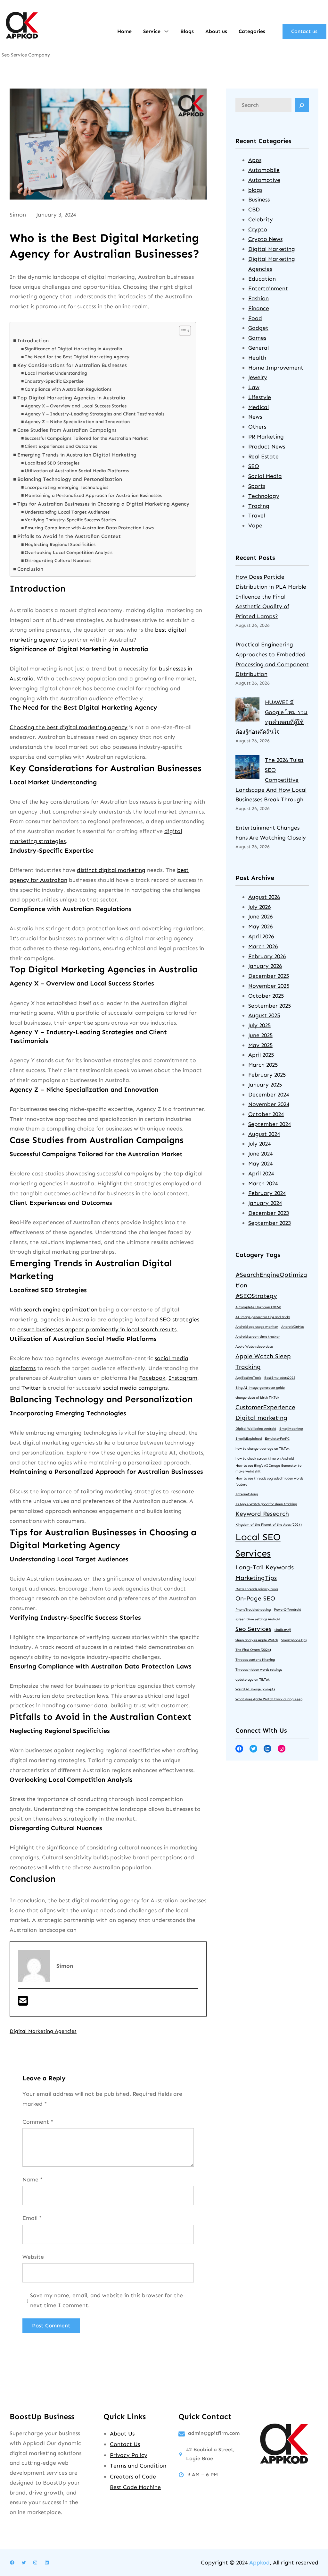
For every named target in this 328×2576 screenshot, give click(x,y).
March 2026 (263, 946)
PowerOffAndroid (287, 1610)
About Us (122, 2434)
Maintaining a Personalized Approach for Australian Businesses (93, 495)
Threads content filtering (255, 1660)
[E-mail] (23, 2003)
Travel (257, 516)
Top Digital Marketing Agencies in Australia (71, 398)
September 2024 (270, 1124)
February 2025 (267, 1075)
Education (262, 279)
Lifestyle (260, 397)
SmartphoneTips (294, 1640)
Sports (257, 486)
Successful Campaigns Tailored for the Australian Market (86, 438)
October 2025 (266, 996)
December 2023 (269, 1213)
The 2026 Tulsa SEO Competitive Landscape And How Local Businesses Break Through (271, 780)
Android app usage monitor (257, 1327)
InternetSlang (247, 1494)
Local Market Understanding (56, 373)
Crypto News (265, 239)
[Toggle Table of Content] (182, 331)
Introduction (33, 341)
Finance (259, 308)
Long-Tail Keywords (265, 1567)
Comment (38, 2122)
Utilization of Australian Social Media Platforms (77, 471)
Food (255, 318)
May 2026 (260, 926)
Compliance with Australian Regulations (68, 389)
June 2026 (260, 917)
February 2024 (267, 1193)
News (255, 417)
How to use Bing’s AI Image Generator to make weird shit (268, 1469)
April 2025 (261, 1055)
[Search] (302, 105)
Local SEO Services (258, 1545)
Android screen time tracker (258, 1337)
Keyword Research (262, 1514)
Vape (255, 525)
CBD (254, 209)
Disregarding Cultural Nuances (58, 561)
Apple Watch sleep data (254, 1347)
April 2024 (261, 1173)
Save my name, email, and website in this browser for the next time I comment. (107, 2300)
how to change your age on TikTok (262, 1449)
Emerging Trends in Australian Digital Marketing (77, 455)
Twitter (31, 1388)
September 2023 (270, 1223)
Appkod (259, 2563)
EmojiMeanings (291, 1429)
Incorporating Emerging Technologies (66, 487)
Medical (258, 407)
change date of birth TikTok (257, 1398)
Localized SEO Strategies (52, 463)
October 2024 (266, 1114)
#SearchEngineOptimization (271, 1280)
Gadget (258, 328)
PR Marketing (266, 437)
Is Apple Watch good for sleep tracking (266, 1504)
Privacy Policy (129, 2455)
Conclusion (30, 569)
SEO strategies (180, 1319)
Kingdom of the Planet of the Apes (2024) (269, 1525)
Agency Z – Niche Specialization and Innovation (77, 422)
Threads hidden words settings (259, 1670)
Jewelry (258, 377)
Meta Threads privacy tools (257, 1589)
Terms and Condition (138, 2466)
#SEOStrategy (256, 1296)
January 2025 (265, 1085)
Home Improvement (276, 368)
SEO (254, 466)
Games (257, 338)
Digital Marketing (272, 249)
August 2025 (264, 1015)
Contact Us (125, 2444)
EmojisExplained (249, 1439)
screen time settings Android (258, 1619)
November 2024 (269, 1104)
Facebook (152, 1378)
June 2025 (260, 1035)
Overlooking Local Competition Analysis (69, 553)
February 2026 (267, 956)
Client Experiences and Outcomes (61, 446)
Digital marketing (261, 1418)
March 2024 (263, 1183)
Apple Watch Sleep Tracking (263, 1361)
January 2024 (265, 1203)
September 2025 (270, 1006)
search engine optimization (61, 1309)
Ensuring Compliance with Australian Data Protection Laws (89, 528)
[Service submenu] (166, 31)
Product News (267, 447)
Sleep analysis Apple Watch (257, 1640)
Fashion (258, 298)
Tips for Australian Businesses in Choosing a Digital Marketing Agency (103, 504)
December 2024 (269, 1095)
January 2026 (265, 966)
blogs (255, 190)
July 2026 (259, 907)
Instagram (183, 1378)
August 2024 (264, 1134)
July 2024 (259, 1144)
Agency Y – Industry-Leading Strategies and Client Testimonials (94, 414)
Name (33, 2179)
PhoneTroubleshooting (253, 1610)
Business (259, 200)
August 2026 (264, 897)
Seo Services (253, 1629)
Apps (255, 160)
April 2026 (261, 936)
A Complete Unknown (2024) (258, 1307)
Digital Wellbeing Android (256, 1429)
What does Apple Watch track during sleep (269, 1699)
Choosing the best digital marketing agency (69, 727)
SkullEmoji (283, 1630)
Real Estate (263, 456)
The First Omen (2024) (253, 1650)
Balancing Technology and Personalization (70, 479)
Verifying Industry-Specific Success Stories (70, 520)
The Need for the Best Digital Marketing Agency (77, 357)
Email (32, 2218)
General (258, 348)
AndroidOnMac (293, 1327)
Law (254, 387)
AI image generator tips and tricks (263, 1317)
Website (33, 2257)
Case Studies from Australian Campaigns (67, 430)
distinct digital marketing (111, 870)
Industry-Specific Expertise (54, 381)
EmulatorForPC (277, 1439)
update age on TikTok (253, 1680)
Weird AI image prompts (255, 1689)
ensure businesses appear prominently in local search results (97, 1329)
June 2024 (260, 1154)
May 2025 (260, 1045)
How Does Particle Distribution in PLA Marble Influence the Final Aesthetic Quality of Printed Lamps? (271, 597)
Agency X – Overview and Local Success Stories (76, 406)
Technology (264, 496)
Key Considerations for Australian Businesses (72, 365)
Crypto (258, 229)
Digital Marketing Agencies (43, 2031)
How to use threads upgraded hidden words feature (269, 1481)
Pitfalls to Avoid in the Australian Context (69, 536)
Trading (259, 506)
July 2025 (259, 1025)
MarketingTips (256, 1578)
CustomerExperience (265, 1407)
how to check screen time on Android (265, 1459)
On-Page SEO (255, 1598)
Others (257, 427)
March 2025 (263, 1065)
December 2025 (269, 976)
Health (257, 358)
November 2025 (269, 986)
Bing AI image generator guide (260, 1388)
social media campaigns (135, 1388)
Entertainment (268, 288)
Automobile (264, 170)
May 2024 (260, 1164)
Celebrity (261, 219)
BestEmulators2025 (280, 1378)
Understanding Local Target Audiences (67, 512)
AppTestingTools (248, 1378)
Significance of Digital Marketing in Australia (74, 349)
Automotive (264, 180)
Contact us (304, 31)
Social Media (265, 476)
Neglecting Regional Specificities (60, 545)
